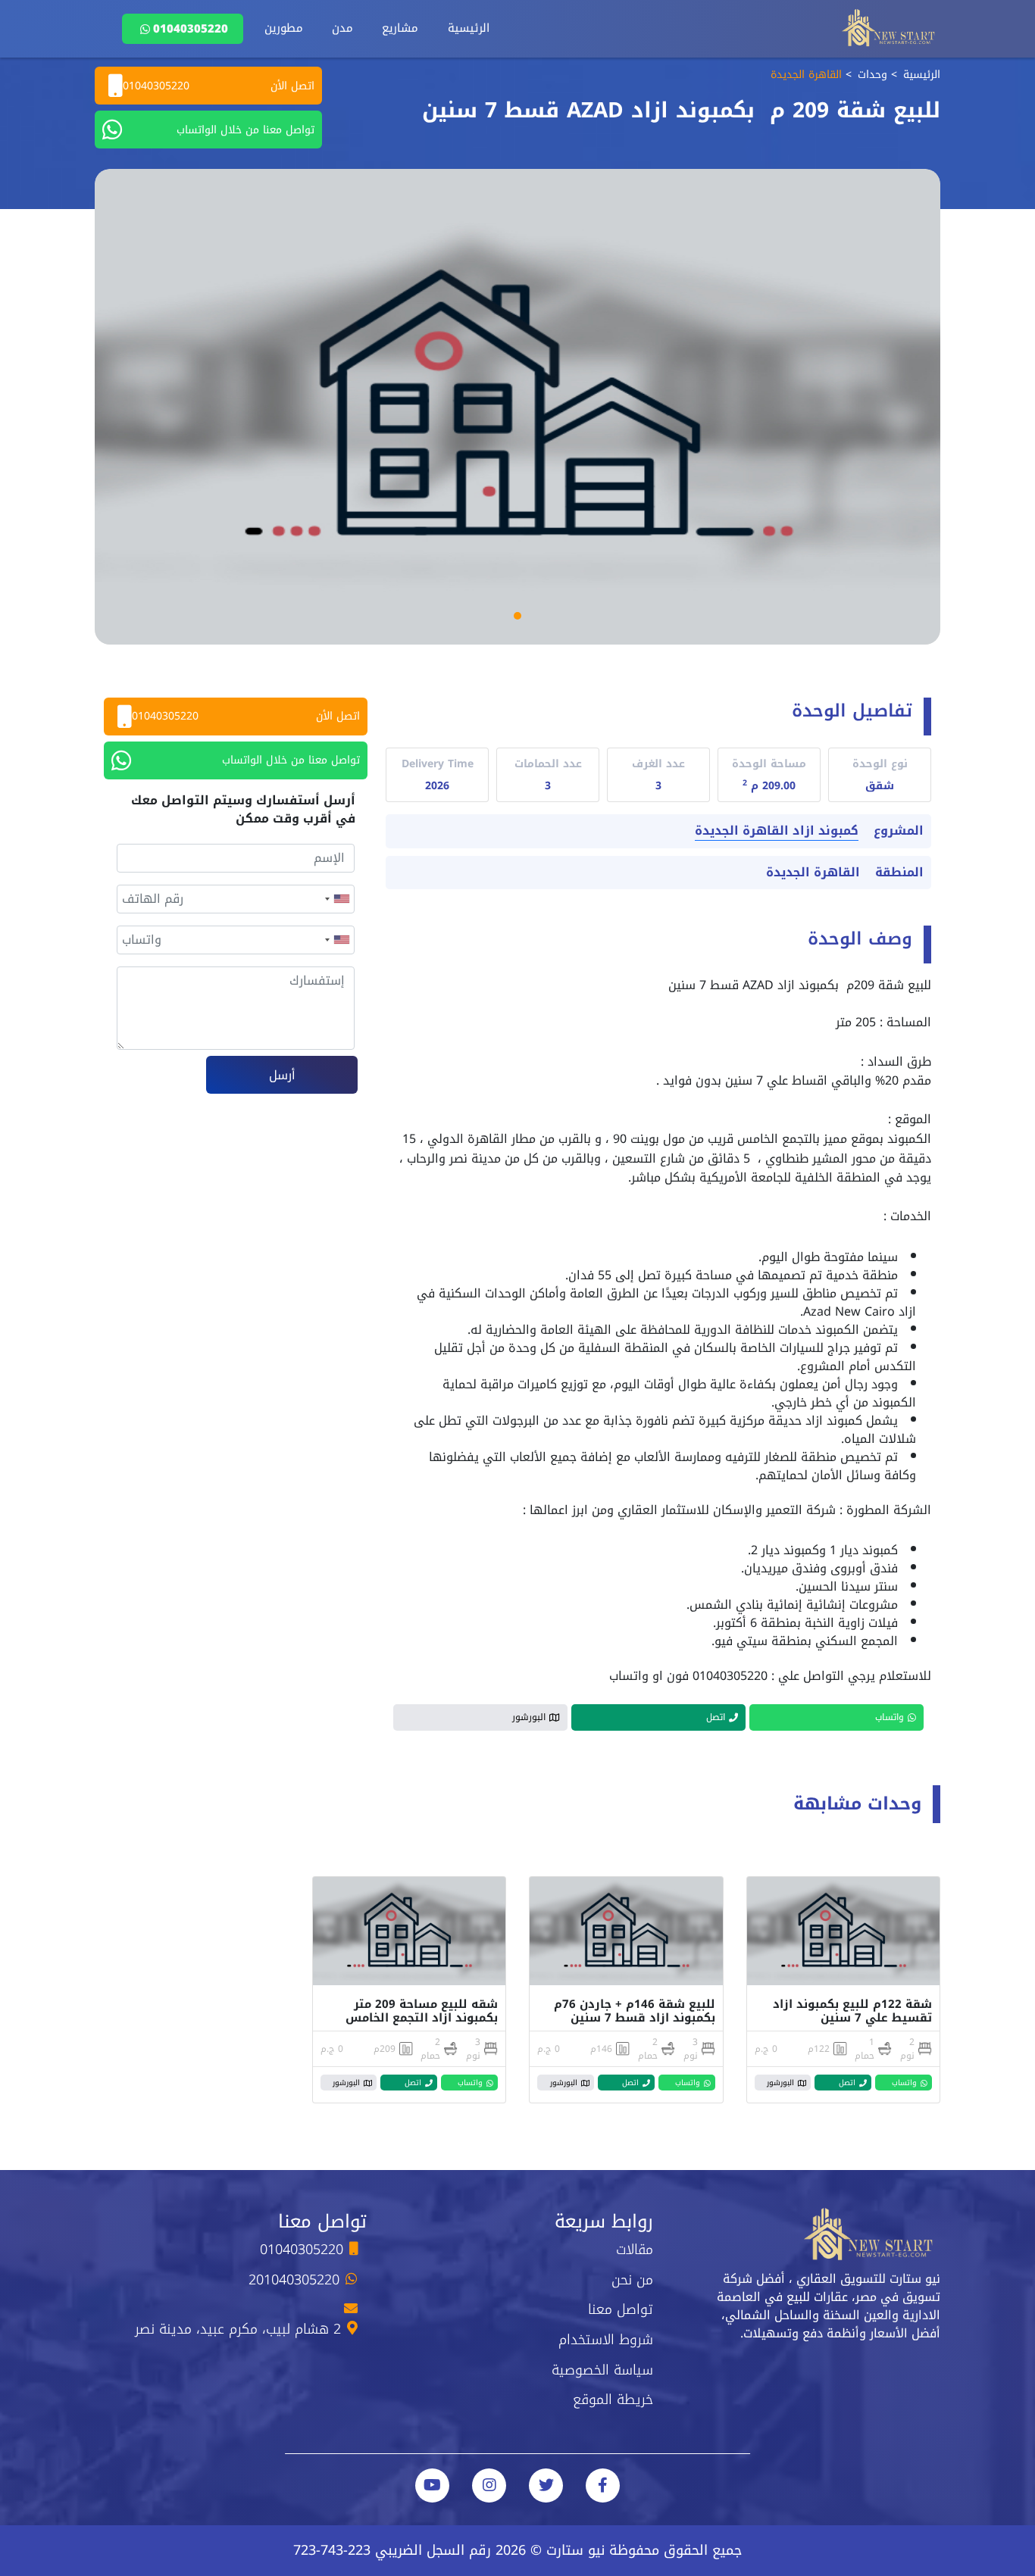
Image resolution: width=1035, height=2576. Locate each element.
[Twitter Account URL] (546, 2485)
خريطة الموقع (613, 2400)
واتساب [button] (890, 1717)
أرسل (282, 1075)
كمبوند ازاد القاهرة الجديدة (777, 831)
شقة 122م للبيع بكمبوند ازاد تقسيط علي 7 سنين (852, 2011)
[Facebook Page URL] (603, 2485)
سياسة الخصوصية (602, 2370)
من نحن (632, 2280)
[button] (517, 616)
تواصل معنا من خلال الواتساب (245, 130)
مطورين (284, 28)
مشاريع (400, 28)
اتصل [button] (716, 1717)
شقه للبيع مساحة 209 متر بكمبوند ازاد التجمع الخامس (420, 2011)
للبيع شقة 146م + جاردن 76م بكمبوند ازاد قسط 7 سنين (635, 2011)
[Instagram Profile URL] (489, 2485)
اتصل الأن (219, 86)
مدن (342, 28)
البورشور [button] (529, 1717)
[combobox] (336, 899)
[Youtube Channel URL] (432, 2485)
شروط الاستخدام (606, 2340)
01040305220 (191, 29)
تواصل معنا (621, 2309)
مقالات (635, 2250)
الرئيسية (469, 28)
